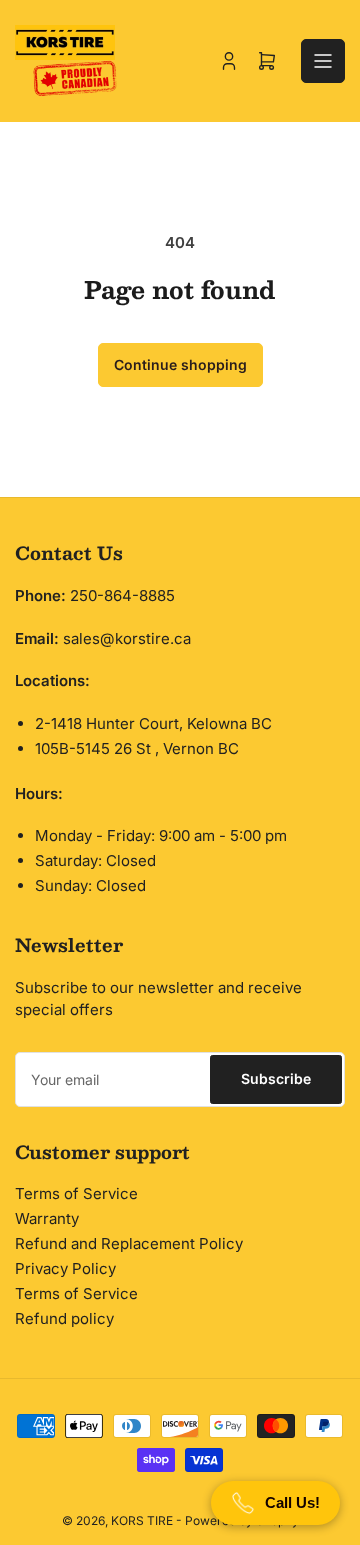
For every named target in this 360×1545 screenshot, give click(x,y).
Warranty (47, 1218)
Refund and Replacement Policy (129, 1243)
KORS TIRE (142, 1520)
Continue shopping (180, 364)
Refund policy (64, 1318)
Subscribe (276, 1078)
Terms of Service (76, 1193)
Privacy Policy (65, 1268)
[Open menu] (323, 61)
